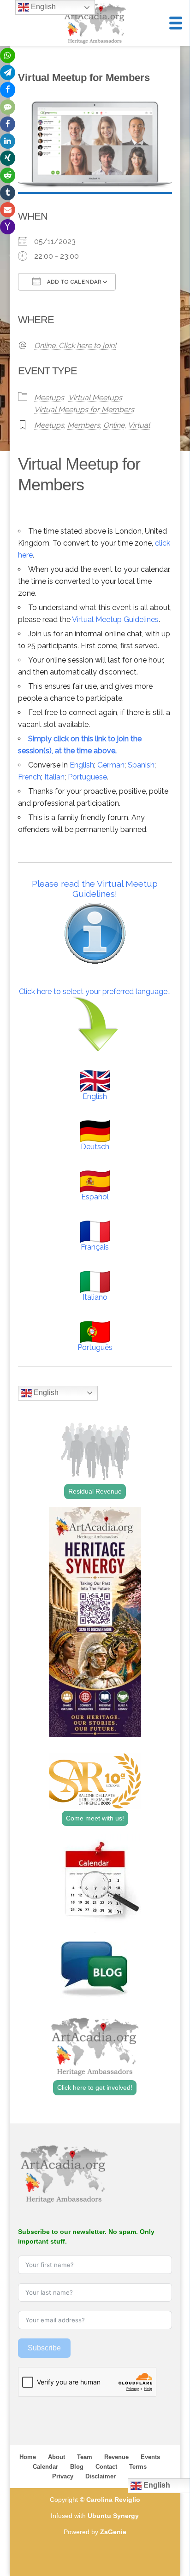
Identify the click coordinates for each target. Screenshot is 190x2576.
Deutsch (95, 1147)
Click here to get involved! (95, 2088)
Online (114, 425)
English (82, 765)
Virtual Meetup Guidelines (115, 619)
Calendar (45, 2467)
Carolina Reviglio (113, 2500)
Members (84, 425)
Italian (54, 777)
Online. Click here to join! (75, 346)
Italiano (95, 1297)
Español (95, 1197)
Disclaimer (101, 2476)
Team (85, 2457)
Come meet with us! (95, 1818)
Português (95, 1347)
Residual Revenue (95, 1491)
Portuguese (87, 777)
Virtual (139, 425)
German (111, 765)
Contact (106, 2467)
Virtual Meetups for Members (84, 410)
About (56, 2457)
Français (95, 1247)
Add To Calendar (73, 282)
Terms (138, 2467)
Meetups (49, 398)
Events (150, 2457)
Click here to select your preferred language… (95, 991)
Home (28, 2457)
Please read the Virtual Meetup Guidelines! (95, 889)
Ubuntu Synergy (113, 2516)
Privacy (63, 2476)
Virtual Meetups (95, 398)
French (30, 777)
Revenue (116, 2457)
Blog (77, 2467)
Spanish (141, 765)
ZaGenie (113, 2532)
